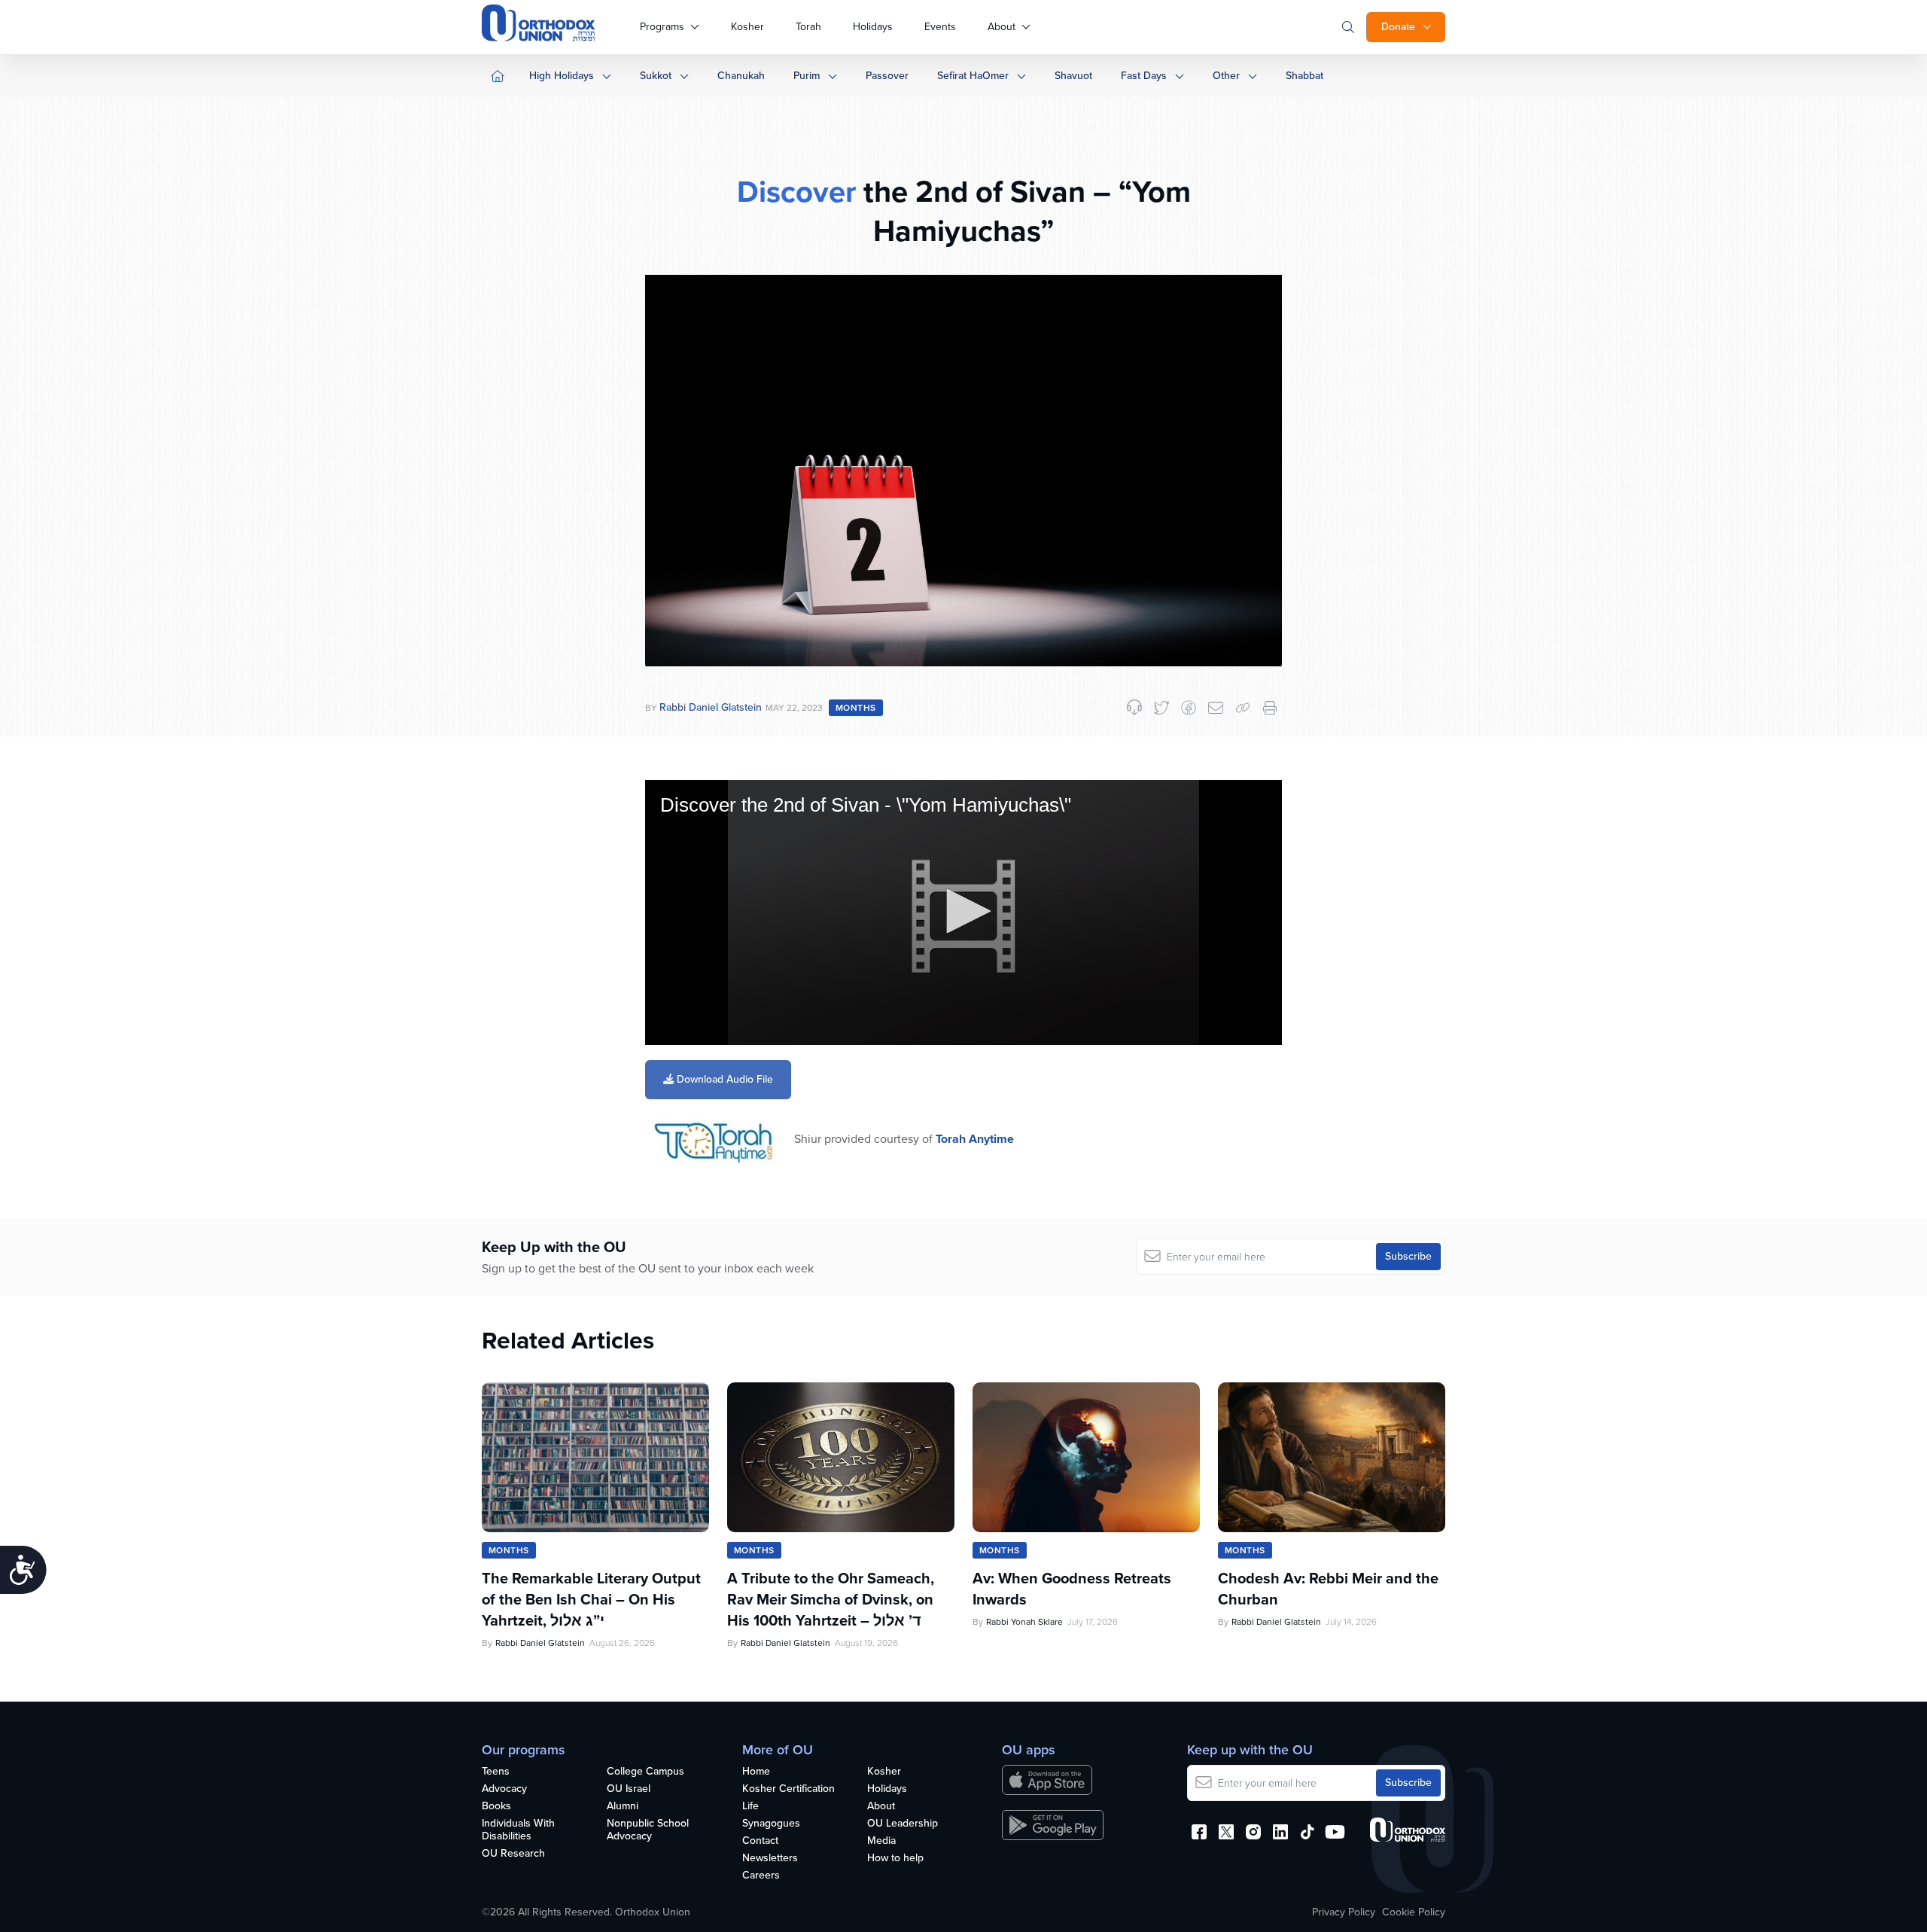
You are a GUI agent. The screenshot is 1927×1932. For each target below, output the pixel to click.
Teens (496, 1772)
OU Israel (629, 1789)
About (1002, 27)
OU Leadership (903, 1824)
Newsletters (770, 1859)
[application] (963, 913)
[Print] (1270, 708)
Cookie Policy (1414, 1912)
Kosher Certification (788, 1789)
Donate (1398, 27)
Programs (662, 27)
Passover (887, 76)
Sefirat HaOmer (973, 76)
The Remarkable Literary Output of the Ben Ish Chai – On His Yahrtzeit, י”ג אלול (591, 1599)
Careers (761, 1876)
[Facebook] (1189, 708)
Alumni (623, 1807)
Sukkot (656, 76)
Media (881, 1841)
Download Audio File (723, 1079)
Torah (808, 27)
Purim (807, 76)
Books (496, 1807)
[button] (963, 911)
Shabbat (1304, 76)
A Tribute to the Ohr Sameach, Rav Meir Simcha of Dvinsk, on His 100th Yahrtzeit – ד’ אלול (831, 1599)
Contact (760, 1841)
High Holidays (562, 76)
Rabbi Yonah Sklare (1024, 1622)
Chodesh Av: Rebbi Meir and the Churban (1328, 1589)
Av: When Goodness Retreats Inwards (1072, 1589)
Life (750, 1807)
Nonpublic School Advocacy (648, 1830)
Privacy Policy (1344, 1912)
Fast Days (1144, 76)
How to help (895, 1859)
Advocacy (504, 1789)
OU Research (513, 1854)
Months (856, 708)
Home (756, 1772)
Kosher (747, 27)
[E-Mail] (1216, 708)
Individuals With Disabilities (518, 1830)
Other (1226, 76)
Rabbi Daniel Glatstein (711, 707)
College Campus (645, 1772)
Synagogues (771, 1824)
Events (940, 27)
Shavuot (1073, 76)
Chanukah (741, 76)
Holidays (873, 27)
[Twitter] (1161, 708)
